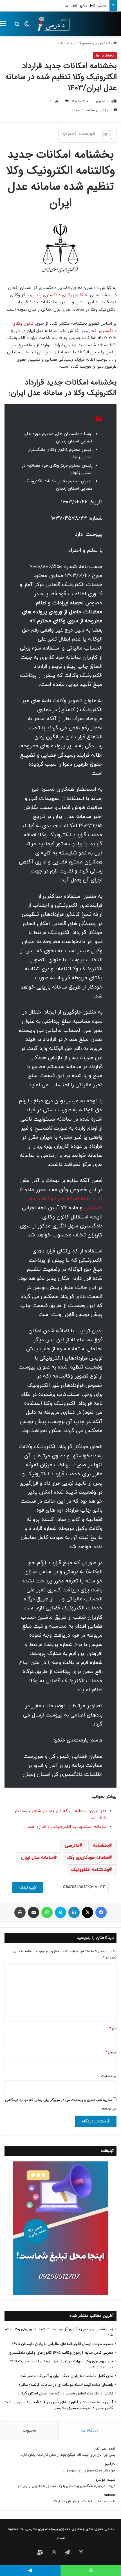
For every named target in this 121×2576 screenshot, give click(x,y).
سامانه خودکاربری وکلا (88, 1858)
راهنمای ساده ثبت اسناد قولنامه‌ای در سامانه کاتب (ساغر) (66, 2385)
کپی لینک (28, 1888)
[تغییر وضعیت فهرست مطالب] (104, 135)
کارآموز (110, 2464)
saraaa (110, 2495)
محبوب (29, 2431)
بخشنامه (101, 1846)
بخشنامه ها (65, 43)
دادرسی (72, 1846)
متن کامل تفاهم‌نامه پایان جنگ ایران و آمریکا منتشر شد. (66, 2376)
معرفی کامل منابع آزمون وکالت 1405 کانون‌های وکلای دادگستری (58, 6)
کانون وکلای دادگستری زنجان (57, 295)
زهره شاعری (104, 101)
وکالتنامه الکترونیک (90, 1870)
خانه (110, 43)
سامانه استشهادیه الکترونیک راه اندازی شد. (67, 1827)
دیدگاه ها (90, 2431)
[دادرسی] (52, 24)
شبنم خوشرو (105, 2480)
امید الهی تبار (105, 2449)
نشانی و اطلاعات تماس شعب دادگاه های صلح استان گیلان (65, 2393)
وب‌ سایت (109, 2076)
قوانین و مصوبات (90, 43)
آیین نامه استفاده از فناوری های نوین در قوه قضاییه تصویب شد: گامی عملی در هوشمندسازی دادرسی (59, 2405)
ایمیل (111, 2052)
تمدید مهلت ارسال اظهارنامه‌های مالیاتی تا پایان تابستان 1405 (63, 2344)
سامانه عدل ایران (37, 1858)
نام (113, 2028)
